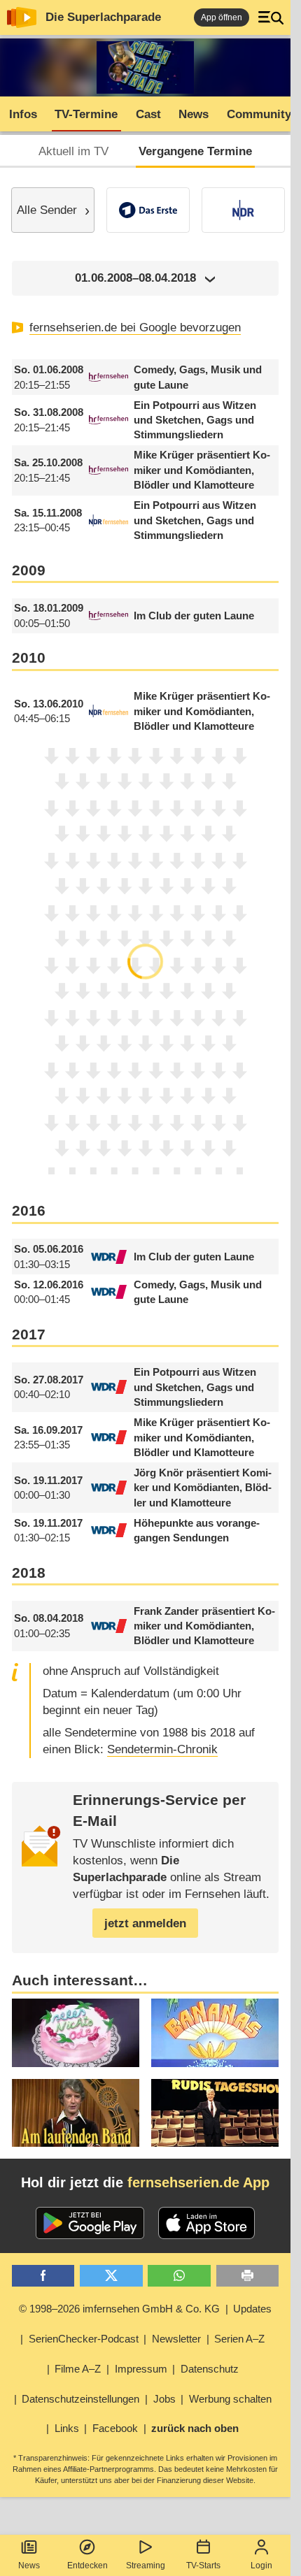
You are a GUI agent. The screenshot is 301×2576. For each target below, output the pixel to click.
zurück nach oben (195, 2428)
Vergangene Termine (195, 151)
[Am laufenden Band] (76, 2113)
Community (259, 114)
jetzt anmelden (145, 1923)
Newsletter (176, 2339)
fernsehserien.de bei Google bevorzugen (135, 328)
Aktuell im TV (73, 151)
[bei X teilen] (111, 2276)
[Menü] (271, 17)
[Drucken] (248, 2276)
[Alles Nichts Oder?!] (76, 2032)
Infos (23, 114)
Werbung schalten (230, 2399)
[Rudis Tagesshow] (215, 2113)
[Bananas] (215, 2032)
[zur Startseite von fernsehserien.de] (22, 17)
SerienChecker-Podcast (84, 2339)
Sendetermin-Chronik (162, 1749)
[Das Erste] (148, 210)
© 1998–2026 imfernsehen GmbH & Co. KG (119, 2309)
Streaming (146, 2566)
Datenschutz (210, 2369)
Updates (252, 2309)
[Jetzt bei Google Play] (90, 2223)
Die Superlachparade (103, 17)
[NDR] (243, 210)
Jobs (164, 2399)
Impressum (141, 2369)
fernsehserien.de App (198, 2182)
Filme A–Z (78, 2369)
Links (67, 2428)
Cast (148, 114)
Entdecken (87, 2566)
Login (261, 2566)
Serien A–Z (239, 2339)
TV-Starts (203, 2566)
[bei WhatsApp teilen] (179, 2276)
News (29, 2566)
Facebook (115, 2428)
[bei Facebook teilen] (43, 2276)
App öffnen (222, 17)
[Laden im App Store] (206, 2223)
